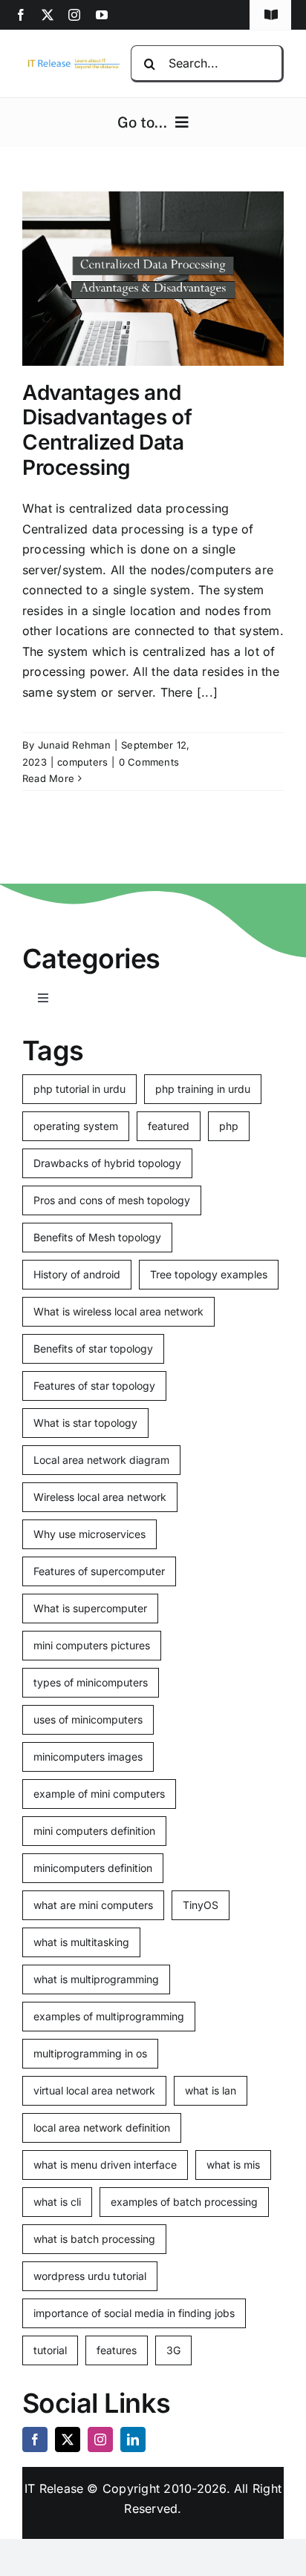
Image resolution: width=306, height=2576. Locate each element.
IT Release (54, 2488)
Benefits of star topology (93, 1348)
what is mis (233, 2165)
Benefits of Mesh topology (97, 1237)
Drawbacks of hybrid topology (107, 1163)
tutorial (50, 2350)
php (229, 1126)
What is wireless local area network (118, 1311)
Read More (48, 778)
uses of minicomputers (88, 1719)
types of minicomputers (91, 1682)
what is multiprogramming (96, 1979)
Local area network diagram (101, 1460)
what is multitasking (81, 1942)
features (117, 2350)
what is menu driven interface (105, 2165)
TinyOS (201, 1905)
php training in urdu (203, 1089)
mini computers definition (94, 1831)
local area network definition (102, 2127)
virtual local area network (94, 2090)
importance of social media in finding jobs (134, 2313)
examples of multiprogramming (109, 2016)
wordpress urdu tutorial (90, 2276)
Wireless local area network (100, 1497)
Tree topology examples (209, 1274)
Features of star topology (94, 1386)
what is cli (57, 2202)
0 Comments (149, 762)
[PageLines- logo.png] (71, 62)
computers (82, 762)
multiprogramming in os (90, 2053)
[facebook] (21, 15)
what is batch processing (94, 2239)
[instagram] (74, 15)
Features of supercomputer (99, 1571)
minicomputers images (88, 1757)
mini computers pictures (92, 1645)
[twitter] (48, 15)
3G (173, 2350)
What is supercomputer (90, 1608)
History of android (77, 1274)
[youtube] (102, 15)
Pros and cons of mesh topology (112, 1200)
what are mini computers (93, 1905)
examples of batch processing (184, 2202)
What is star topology (85, 1423)
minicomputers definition (93, 1868)
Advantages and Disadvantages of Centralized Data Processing (107, 430)
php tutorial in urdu (79, 1089)
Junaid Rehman (74, 745)
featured (169, 1126)
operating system (76, 1126)
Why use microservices (89, 1534)
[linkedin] (133, 2439)
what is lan (211, 2090)
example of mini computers (99, 1794)
